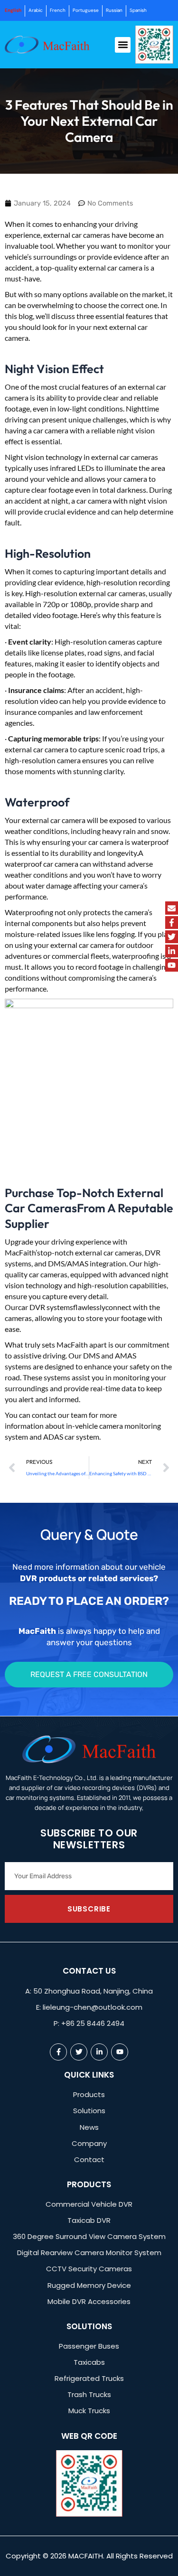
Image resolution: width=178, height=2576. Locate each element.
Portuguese (86, 10)
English (13, 10)
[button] (123, 45)
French (58, 10)
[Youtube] (172, 965)
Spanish (138, 10)
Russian (114, 10)
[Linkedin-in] (172, 951)
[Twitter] (172, 937)
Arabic (36, 10)
